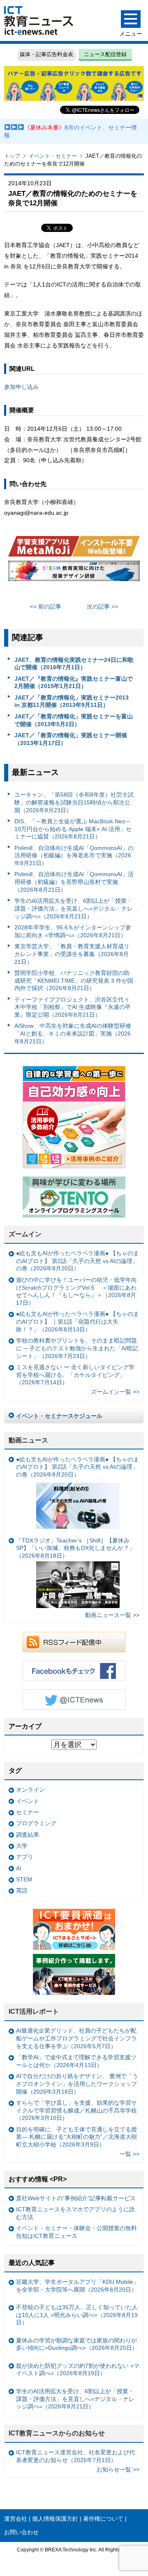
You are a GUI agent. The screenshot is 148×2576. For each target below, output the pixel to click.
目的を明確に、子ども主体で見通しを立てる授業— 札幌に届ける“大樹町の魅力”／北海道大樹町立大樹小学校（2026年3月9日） (76, 2137)
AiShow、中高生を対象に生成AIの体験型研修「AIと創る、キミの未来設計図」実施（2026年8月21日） (73, 1033)
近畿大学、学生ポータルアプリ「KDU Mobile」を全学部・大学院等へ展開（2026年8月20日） (77, 2286)
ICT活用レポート (34, 2012)
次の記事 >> (102, 607)
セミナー (28, 1812)
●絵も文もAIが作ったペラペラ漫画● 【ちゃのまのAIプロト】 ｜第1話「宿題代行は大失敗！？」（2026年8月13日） (77, 1321)
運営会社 (16, 2519)
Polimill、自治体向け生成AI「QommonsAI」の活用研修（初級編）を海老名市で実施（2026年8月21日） (74, 855)
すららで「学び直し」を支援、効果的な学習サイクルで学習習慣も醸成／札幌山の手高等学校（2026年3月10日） (76, 2110)
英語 (22, 1890)
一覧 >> (129, 2154)
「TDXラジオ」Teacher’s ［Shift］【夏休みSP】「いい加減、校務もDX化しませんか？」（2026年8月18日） (75, 1548)
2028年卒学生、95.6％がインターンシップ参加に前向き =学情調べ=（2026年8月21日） (73, 931)
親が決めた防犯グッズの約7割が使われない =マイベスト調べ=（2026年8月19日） (78, 2370)
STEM (24, 1879)
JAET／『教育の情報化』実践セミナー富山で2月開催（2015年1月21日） (74, 683)
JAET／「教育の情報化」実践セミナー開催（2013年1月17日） (71, 739)
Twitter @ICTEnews (74, 1699)
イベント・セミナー (53, 156)
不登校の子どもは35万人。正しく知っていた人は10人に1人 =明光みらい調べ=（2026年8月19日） (77, 2315)
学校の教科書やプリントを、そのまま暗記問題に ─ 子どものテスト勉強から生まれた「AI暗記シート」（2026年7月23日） (77, 1348)
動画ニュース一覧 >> (112, 1615)
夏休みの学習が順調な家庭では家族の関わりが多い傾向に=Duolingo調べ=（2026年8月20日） (77, 2344)
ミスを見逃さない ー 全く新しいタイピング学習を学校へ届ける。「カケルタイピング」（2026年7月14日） (75, 1375)
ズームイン (25, 1234)
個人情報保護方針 (55, 2519)
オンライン (30, 1790)
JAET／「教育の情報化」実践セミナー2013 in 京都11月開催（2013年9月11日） (72, 701)
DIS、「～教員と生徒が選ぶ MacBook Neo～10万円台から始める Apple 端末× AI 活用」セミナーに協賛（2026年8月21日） (73, 829)
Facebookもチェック (74, 1671)
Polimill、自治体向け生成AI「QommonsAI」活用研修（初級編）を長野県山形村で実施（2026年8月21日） (74, 882)
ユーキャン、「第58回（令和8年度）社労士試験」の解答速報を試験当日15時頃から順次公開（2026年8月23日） (74, 802)
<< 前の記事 (46, 607)
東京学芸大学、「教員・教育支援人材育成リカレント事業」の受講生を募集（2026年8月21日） (72, 954)
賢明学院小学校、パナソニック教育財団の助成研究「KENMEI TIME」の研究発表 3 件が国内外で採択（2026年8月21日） (74, 980)
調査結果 (28, 1835)
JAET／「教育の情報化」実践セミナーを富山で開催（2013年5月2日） (74, 720)
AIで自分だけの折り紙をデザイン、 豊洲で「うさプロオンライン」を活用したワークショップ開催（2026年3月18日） (77, 2084)
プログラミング (36, 1823)
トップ (12, 156)
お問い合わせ (21, 2532)
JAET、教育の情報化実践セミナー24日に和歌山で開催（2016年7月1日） (74, 664)
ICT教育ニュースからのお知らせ (57, 2433)
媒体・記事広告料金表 (46, 54)
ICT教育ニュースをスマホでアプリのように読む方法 (75, 2213)
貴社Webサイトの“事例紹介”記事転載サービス (76, 2198)
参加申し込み (21, 387)
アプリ (25, 1857)
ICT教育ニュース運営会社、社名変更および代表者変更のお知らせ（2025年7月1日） (75, 2456)
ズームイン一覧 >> (115, 1392)
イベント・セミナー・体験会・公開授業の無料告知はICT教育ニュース (76, 2232)
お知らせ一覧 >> (118, 2469)
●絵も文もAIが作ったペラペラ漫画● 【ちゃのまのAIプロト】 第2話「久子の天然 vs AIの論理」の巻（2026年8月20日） (77, 1261)
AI (19, 1868)
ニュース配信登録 (105, 54)
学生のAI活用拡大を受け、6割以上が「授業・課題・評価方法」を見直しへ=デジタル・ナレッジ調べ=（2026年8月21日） (74, 908)
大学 (22, 1846)
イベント (28, 1801)
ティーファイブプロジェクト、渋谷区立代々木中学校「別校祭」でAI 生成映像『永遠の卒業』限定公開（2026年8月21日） (73, 1007)
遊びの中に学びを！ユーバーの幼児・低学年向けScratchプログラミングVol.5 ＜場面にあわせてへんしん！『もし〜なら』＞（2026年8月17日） (76, 1291)
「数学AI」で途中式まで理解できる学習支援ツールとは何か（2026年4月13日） (76, 2061)
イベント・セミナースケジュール (59, 1416)
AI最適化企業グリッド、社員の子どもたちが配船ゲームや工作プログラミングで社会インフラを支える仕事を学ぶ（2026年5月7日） (76, 2038)
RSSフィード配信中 (74, 1642)
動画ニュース (28, 1440)
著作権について (103, 2519)
